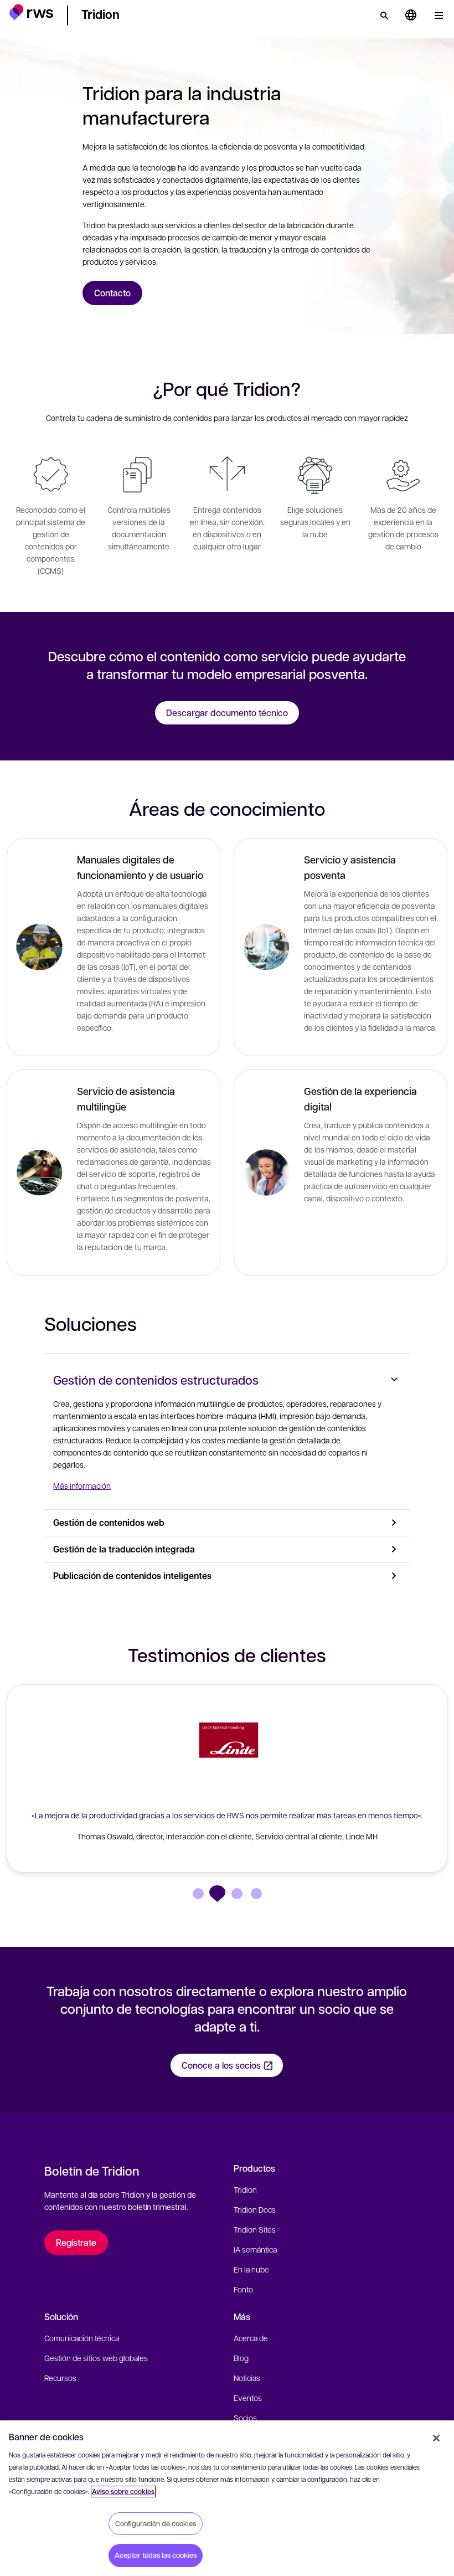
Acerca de (251, 2338)
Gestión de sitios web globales (96, 2358)
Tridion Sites (255, 2229)
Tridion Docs (255, 2209)
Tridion (245, 2189)
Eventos (248, 2398)
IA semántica (255, 2249)
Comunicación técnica (82, 2338)
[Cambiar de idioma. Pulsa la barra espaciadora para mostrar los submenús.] (411, 16)
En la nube (251, 2269)
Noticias (247, 2378)
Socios (245, 2418)
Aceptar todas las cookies (156, 2555)
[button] (31, 14)
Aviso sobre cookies (123, 2492)
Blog (241, 2358)
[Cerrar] (436, 2438)
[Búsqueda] (384, 16)
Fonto (243, 2289)
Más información (82, 1485)
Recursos (60, 2378)
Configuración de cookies (156, 2523)
